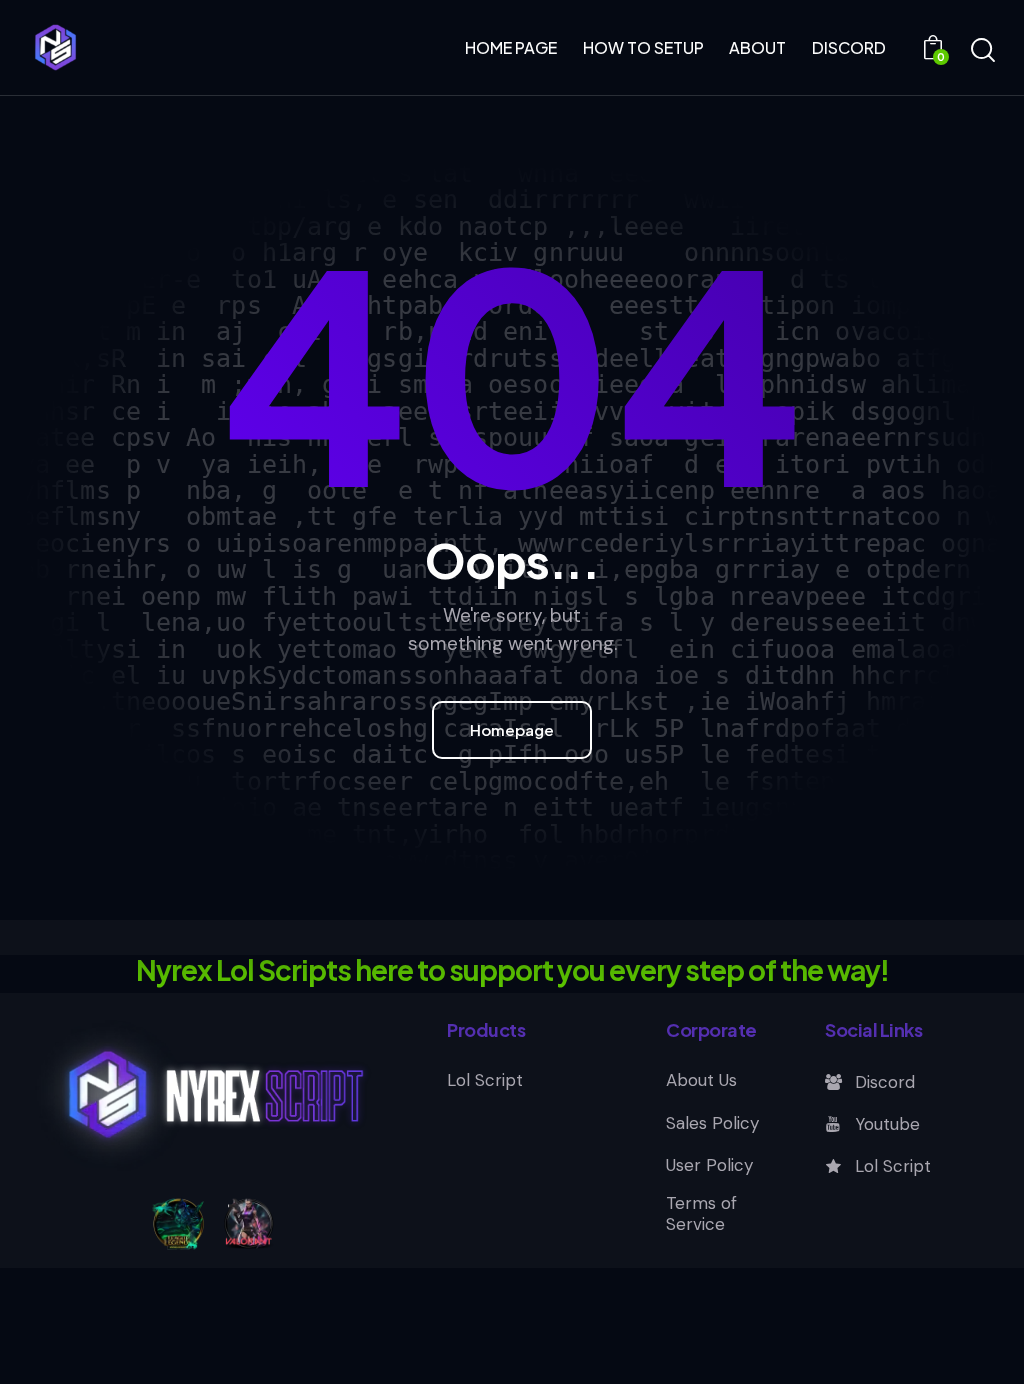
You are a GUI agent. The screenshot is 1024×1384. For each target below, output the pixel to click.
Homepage (512, 729)
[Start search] (981, 51)
